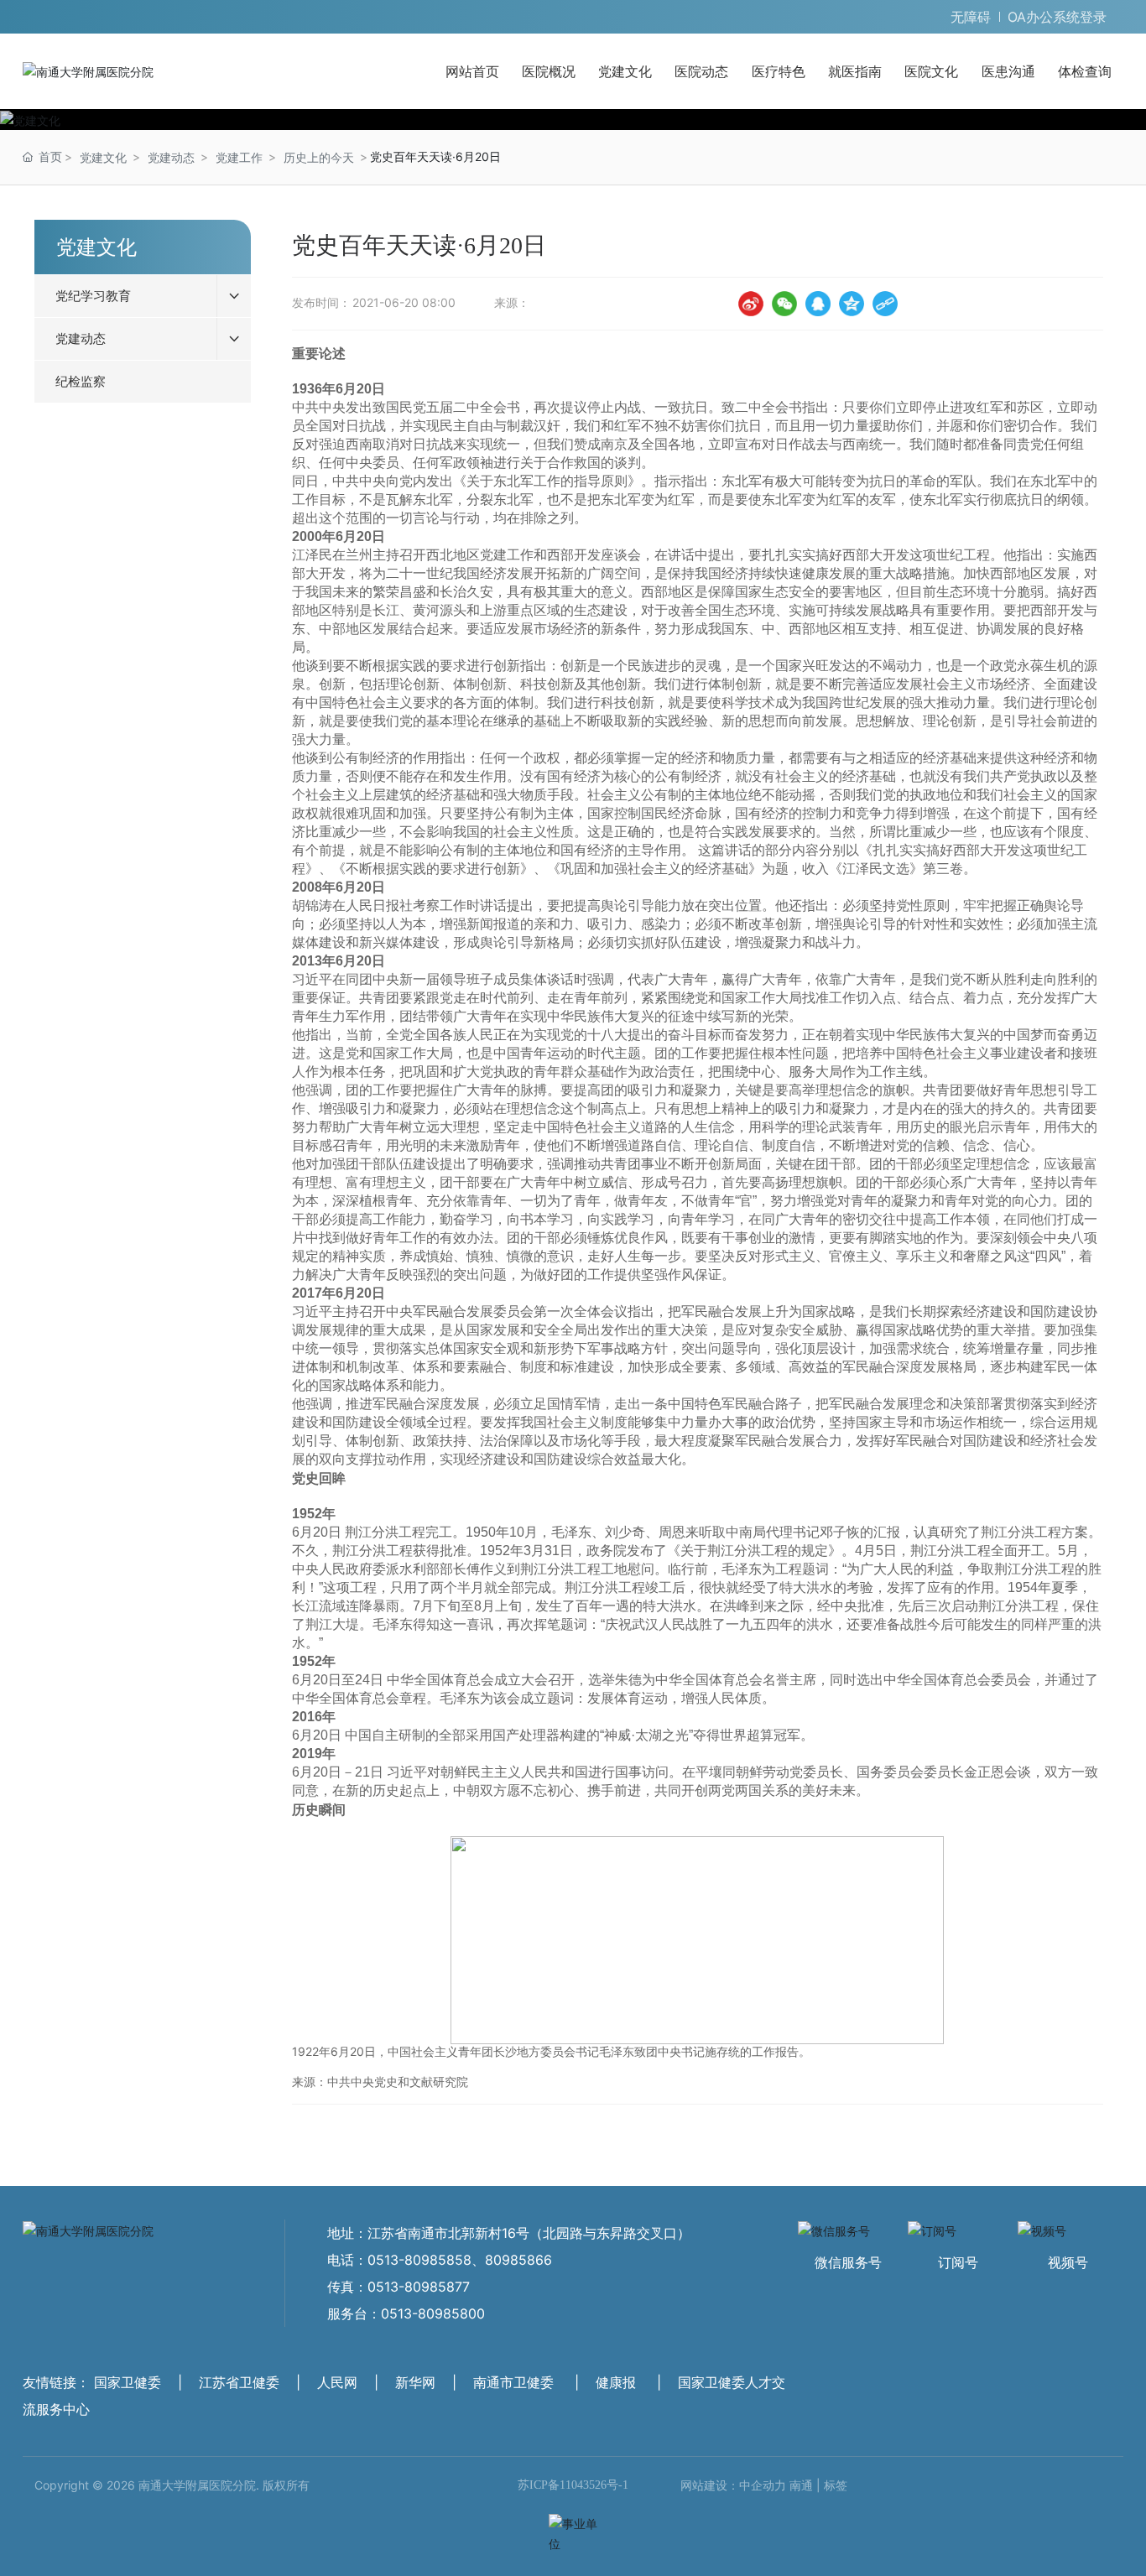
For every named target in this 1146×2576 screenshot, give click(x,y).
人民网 (337, 2382)
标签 (836, 2485)
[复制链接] (885, 304)
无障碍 (971, 17)
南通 (801, 2485)
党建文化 (103, 157)
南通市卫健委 (513, 2382)
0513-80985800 (433, 2313)
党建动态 (171, 157)
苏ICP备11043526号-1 (573, 2485)
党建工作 (239, 157)
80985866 (518, 2260)
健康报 (616, 2382)
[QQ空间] (852, 304)
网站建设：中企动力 (733, 2485)
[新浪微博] (751, 304)
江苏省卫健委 (239, 2382)
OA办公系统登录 (1057, 17)
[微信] (784, 304)
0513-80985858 (419, 2260)
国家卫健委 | (140, 2382)
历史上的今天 (319, 157)
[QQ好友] (818, 304)
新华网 (415, 2382)
